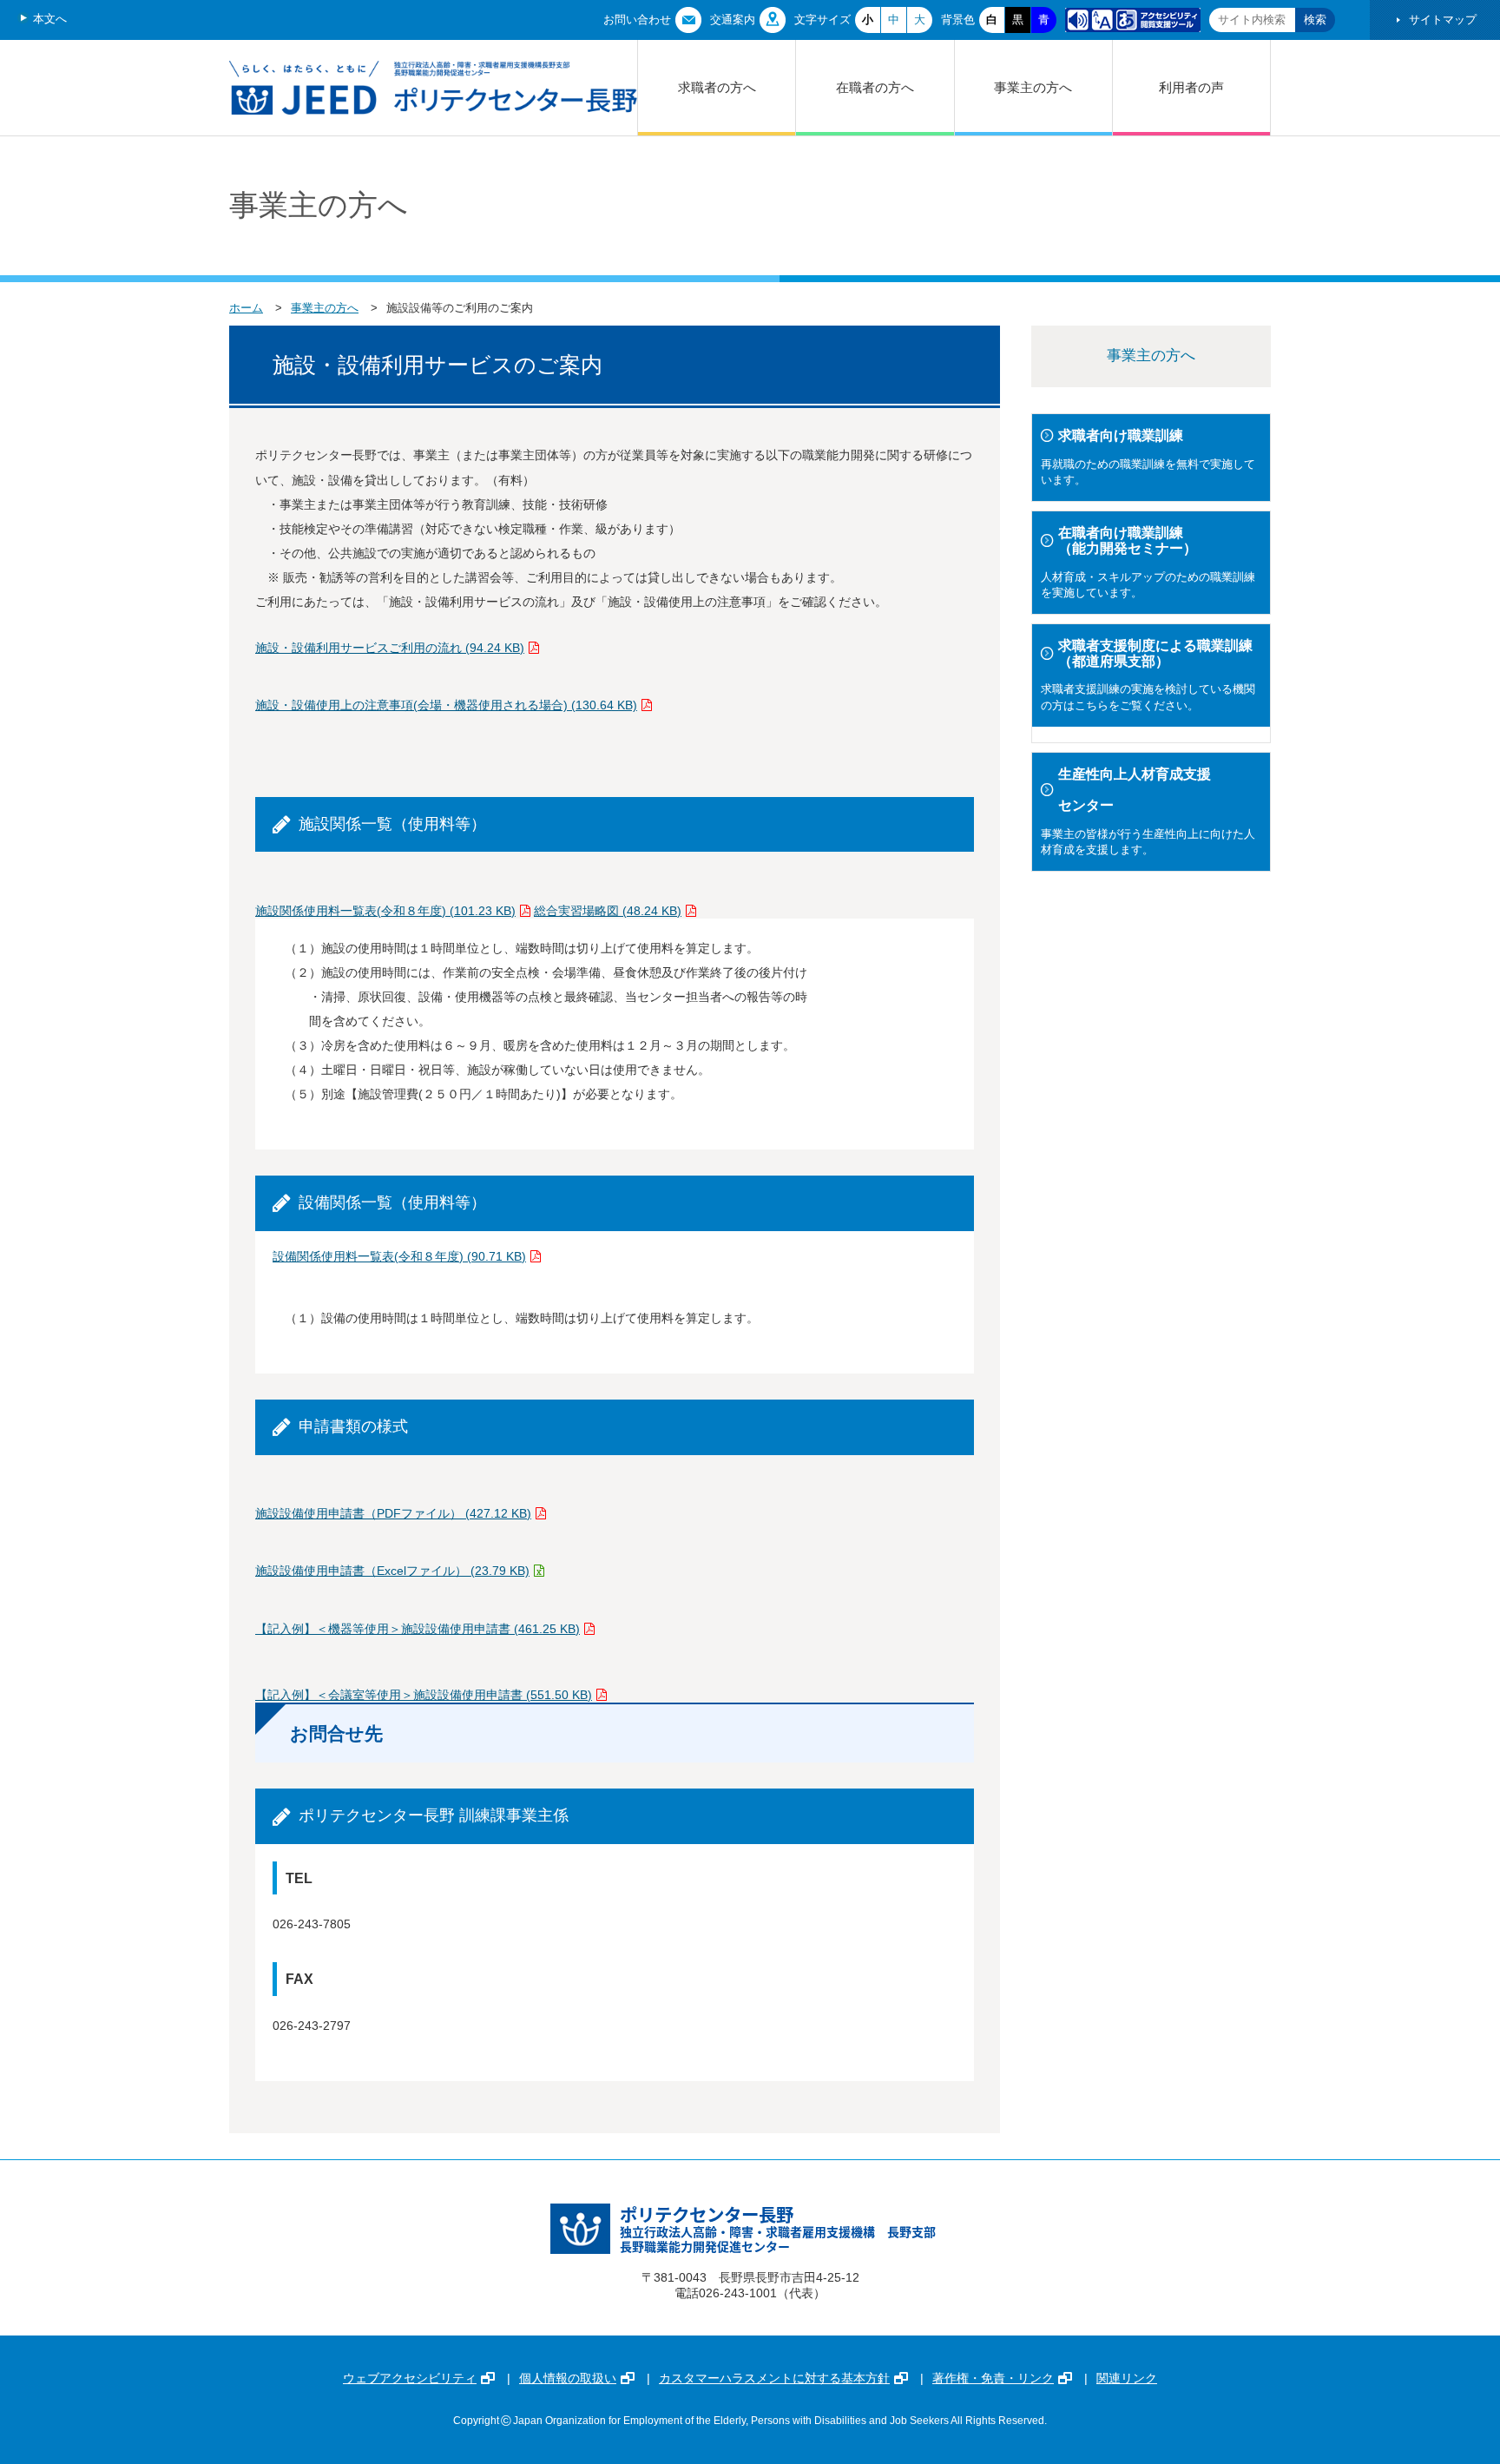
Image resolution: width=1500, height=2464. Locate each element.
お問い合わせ (637, 20)
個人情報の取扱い (568, 2378)
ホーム (246, 308)
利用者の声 (1191, 87)
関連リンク (1127, 2378)
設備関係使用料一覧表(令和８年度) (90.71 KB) (399, 1256)
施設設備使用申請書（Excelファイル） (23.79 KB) (392, 1571)
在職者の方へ (875, 87)
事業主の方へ (1033, 87)
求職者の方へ (717, 87)
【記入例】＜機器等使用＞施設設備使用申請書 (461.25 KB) (418, 1629)
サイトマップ (1443, 20)
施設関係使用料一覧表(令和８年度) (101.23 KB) (385, 911)
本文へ (50, 19)
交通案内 (733, 20)
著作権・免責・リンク (993, 2378)
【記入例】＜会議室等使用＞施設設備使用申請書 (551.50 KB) (424, 1695)
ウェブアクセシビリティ (410, 2378)
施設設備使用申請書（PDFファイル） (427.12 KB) (393, 1513)
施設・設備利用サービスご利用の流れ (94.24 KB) (390, 648)
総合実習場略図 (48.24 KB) (608, 911)
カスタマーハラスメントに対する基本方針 (774, 2378)
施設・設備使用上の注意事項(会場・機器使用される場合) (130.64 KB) (446, 705)
